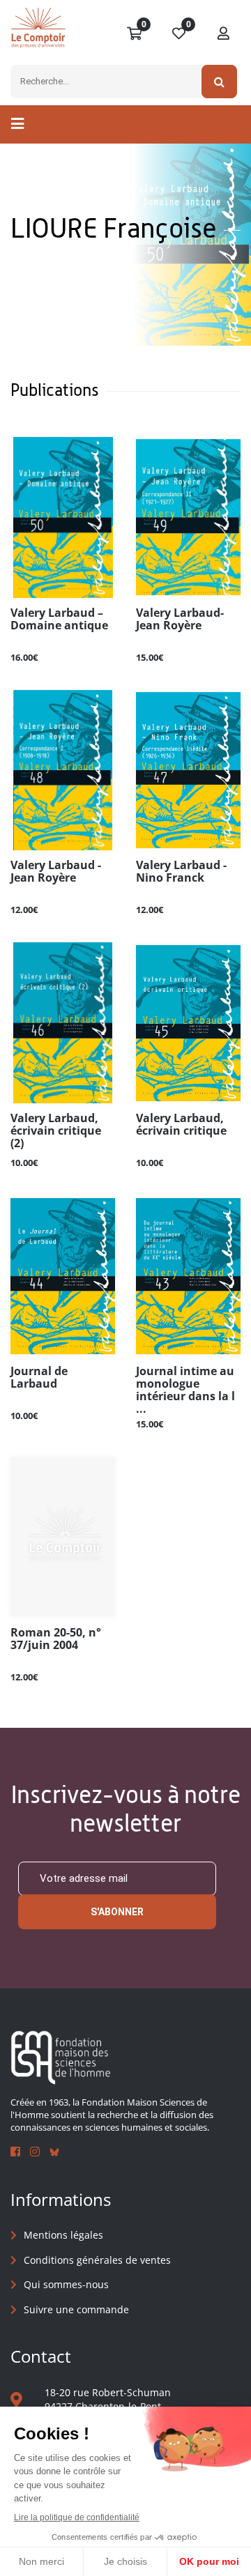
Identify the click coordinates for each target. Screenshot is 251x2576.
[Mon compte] (224, 34)
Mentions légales (63, 2235)
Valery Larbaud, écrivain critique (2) (56, 1131)
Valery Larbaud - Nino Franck (181, 872)
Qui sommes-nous (66, 2284)
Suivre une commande (76, 2309)
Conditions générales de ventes (97, 2260)
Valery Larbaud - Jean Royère (56, 872)
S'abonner (117, 1912)
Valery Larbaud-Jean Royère (180, 620)
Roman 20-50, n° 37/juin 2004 (56, 1639)
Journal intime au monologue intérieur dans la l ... (185, 1390)
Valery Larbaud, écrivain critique (181, 1125)
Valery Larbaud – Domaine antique (59, 620)
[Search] (219, 82)
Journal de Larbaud (39, 1378)
